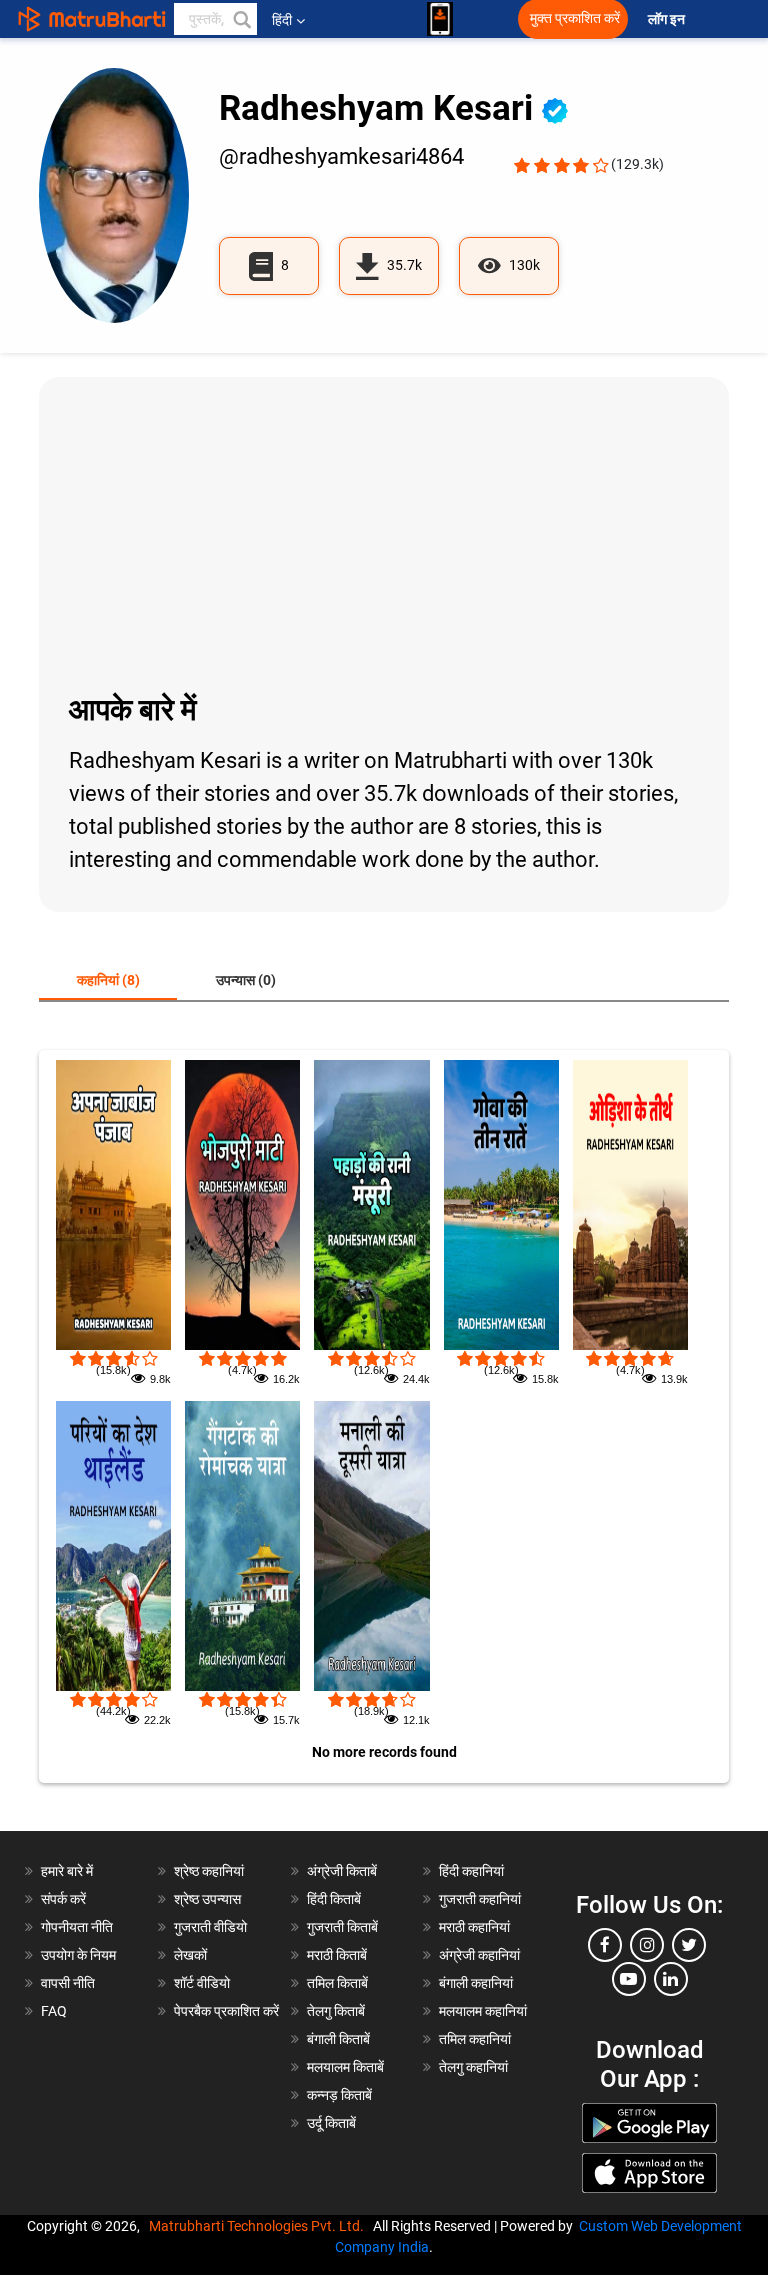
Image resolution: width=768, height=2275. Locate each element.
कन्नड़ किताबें (339, 2095)
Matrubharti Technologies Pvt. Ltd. (259, 2226)
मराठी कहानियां (474, 1927)
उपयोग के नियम (78, 1955)
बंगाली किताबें (338, 2039)
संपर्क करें (63, 1899)
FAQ (54, 2011)
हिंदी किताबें (334, 1899)
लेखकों (190, 1955)
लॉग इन (668, 19)
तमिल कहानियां (475, 2039)
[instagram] (647, 1945)
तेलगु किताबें (336, 2011)
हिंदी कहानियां (471, 1871)
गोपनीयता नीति (77, 1927)
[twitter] (689, 1945)
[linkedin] (671, 1979)
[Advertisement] (384, 532)
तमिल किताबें (337, 1983)
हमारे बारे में (67, 1871)
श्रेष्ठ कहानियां (209, 1871)
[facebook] (605, 1945)
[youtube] (629, 1979)
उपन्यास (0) (246, 980)
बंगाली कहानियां (476, 1983)
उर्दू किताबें (331, 2123)
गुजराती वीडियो (210, 1927)
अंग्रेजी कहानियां (479, 1955)
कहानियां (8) (108, 980)
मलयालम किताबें (345, 2067)
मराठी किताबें (337, 1955)
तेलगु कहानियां (473, 2067)
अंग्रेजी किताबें (342, 1871)
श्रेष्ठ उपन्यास (207, 1899)
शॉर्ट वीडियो (202, 1983)
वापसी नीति (68, 1983)
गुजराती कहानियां (480, 1899)
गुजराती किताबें (342, 1927)
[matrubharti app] (440, 19)
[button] (241, 19)
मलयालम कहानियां (483, 2011)
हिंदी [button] (282, 20)
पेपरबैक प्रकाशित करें (226, 2011)
